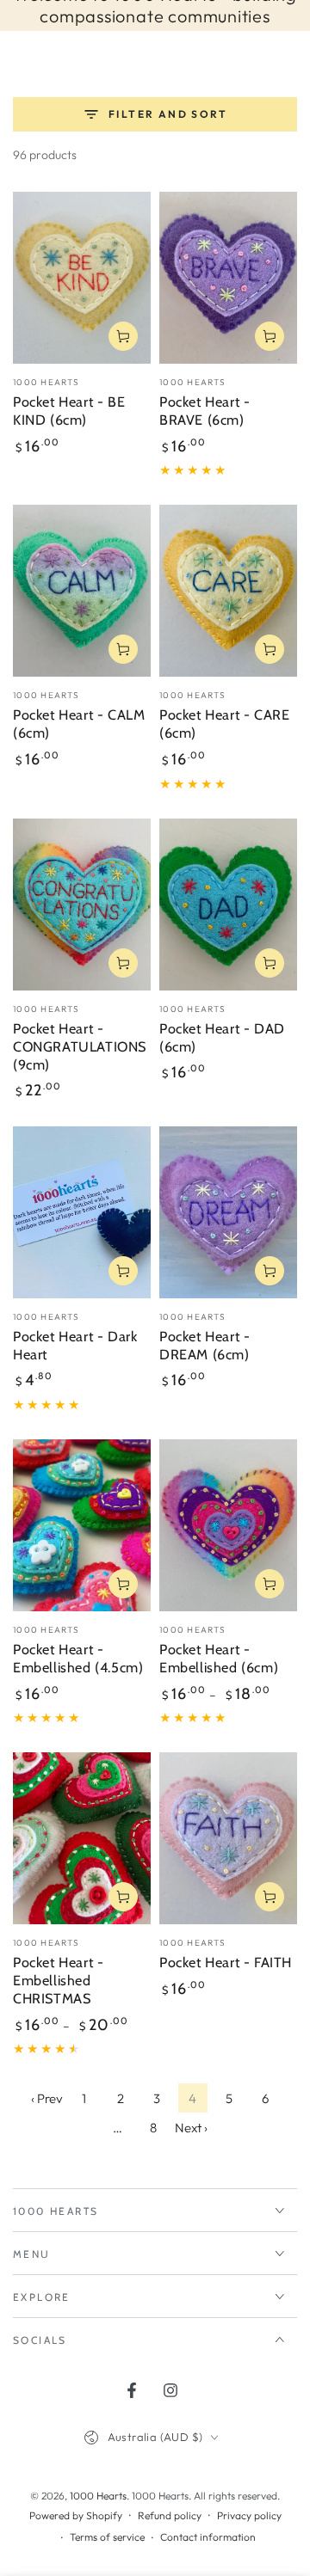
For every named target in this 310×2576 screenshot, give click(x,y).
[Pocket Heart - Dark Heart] (82, 1212)
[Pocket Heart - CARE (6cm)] (228, 591)
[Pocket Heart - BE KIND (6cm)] (82, 278)
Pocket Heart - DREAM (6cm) (205, 1345)
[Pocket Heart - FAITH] (228, 1838)
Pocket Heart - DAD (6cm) (222, 1037)
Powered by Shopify (76, 2515)
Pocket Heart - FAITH (226, 1962)
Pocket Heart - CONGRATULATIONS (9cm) (80, 1046)
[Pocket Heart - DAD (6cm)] (228, 905)
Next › (191, 2128)
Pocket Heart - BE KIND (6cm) (69, 411)
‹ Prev (47, 2098)
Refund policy (170, 2515)
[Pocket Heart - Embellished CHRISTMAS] (82, 1838)
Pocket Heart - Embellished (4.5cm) (78, 1658)
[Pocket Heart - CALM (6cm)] (82, 591)
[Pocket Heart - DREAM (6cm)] (228, 1212)
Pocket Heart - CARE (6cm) (224, 724)
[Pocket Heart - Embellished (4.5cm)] (82, 1525)
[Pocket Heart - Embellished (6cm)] (228, 1525)
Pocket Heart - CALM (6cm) (79, 724)
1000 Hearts (98, 2496)
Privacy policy (249, 2515)
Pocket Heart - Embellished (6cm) (219, 1658)
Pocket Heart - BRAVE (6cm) (205, 411)
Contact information (208, 2537)
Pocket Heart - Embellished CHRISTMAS (58, 1980)
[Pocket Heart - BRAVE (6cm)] (228, 278)
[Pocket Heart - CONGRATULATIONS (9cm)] (82, 905)
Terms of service (107, 2537)
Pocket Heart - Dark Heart (75, 1345)
